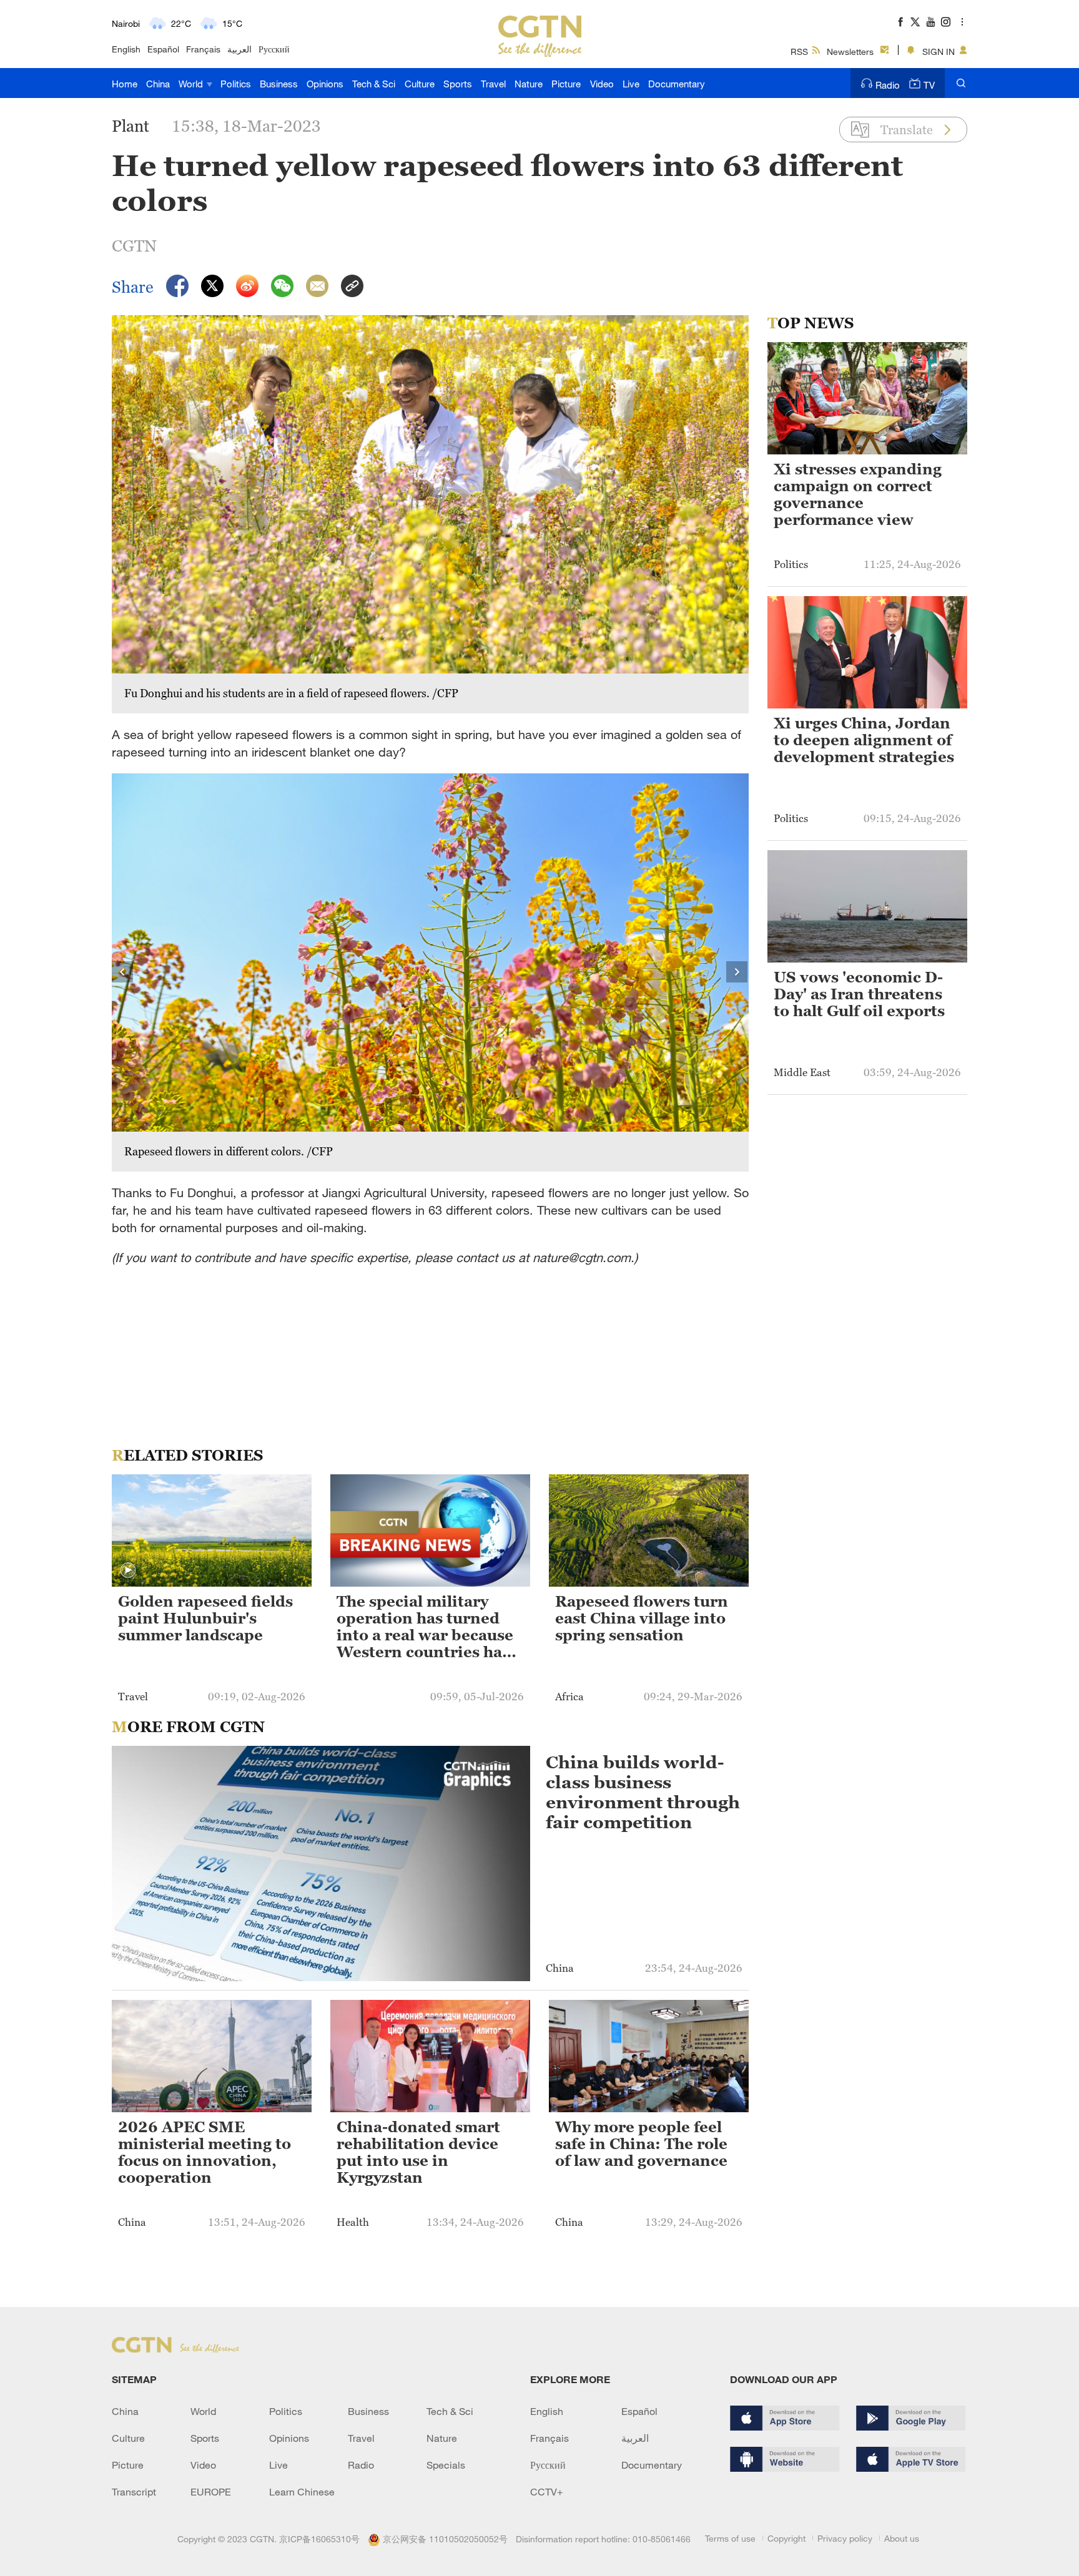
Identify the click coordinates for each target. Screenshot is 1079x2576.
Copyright (786, 2538)
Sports (458, 84)
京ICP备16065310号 (319, 2539)
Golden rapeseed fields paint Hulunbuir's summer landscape (205, 1619)
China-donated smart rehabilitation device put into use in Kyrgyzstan (418, 2152)
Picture (566, 84)
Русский (274, 49)
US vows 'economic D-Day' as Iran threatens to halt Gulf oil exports (859, 994)
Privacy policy (845, 2538)
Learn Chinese (302, 2492)
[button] (128, 1570)
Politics (236, 84)
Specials (446, 2465)
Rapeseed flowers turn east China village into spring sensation (642, 1619)
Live (631, 84)
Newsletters (850, 51)
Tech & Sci (374, 84)
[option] (430, 972)
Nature (529, 84)
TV (929, 85)
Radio (888, 85)
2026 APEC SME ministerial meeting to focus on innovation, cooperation (204, 2152)
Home (125, 84)
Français (203, 49)
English (126, 49)
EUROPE (211, 2492)
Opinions (325, 84)
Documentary (677, 84)
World (192, 84)
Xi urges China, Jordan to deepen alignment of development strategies (864, 740)
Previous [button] (123, 972)
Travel (493, 84)
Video (602, 84)
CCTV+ (547, 2492)
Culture (420, 84)
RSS (799, 51)
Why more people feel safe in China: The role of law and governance (641, 2144)
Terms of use (730, 2538)
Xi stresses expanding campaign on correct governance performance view (858, 495)
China (158, 84)
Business (279, 84)
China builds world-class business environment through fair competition (643, 1792)
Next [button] (737, 972)
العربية (239, 49)
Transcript (134, 2492)
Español (163, 49)
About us (902, 2538)
